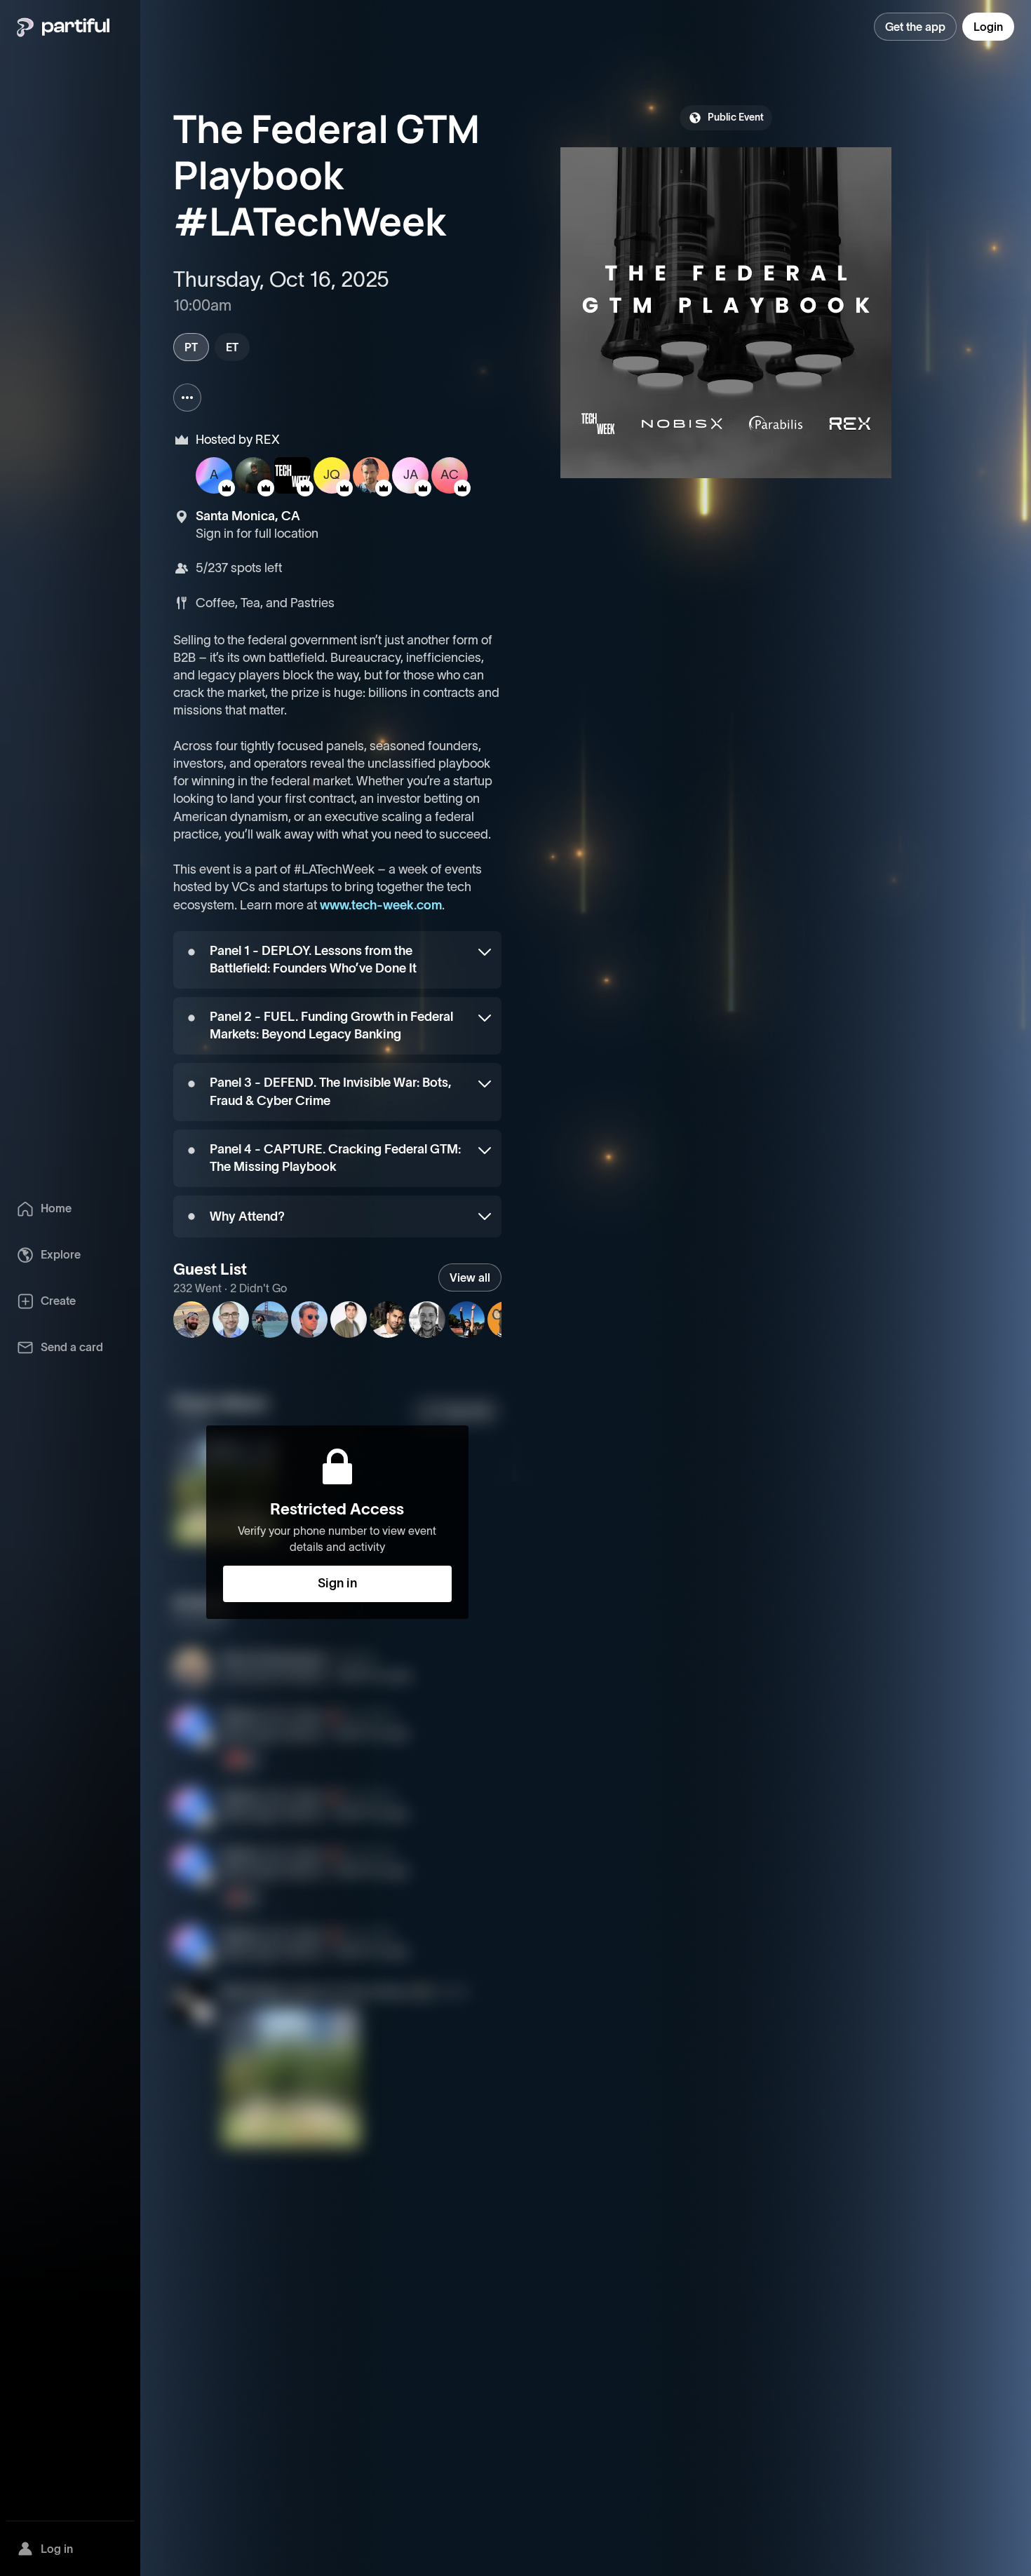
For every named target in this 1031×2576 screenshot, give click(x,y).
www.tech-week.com (381, 905)
